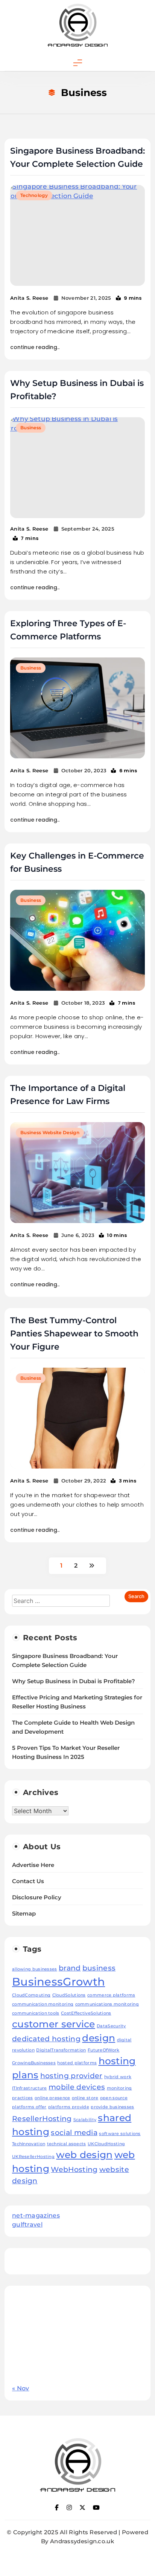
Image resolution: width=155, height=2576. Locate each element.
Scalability (85, 2120)
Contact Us (28, 1881)
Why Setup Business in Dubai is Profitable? (74, 1681)
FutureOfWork (104, 2050)
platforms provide (69, 2107)
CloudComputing (31, 1995)
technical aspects (67, 2144)
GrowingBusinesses (34, 2063)
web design (84, 2155)
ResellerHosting (42, 2119)
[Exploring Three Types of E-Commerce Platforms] (77, 708)
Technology (34, 195)
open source (114, 2098)
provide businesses (112, 2107)
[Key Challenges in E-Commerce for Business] (77, 940)
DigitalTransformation (61, 2050)
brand (70, 1968)
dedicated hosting (46, 2039)
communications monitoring (107, 2004)
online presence (52, 2098)
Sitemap (24, 1914)
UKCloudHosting (106, 2144)
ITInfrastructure (30, 2088)
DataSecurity (111, 2026)
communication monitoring (43, 2004)
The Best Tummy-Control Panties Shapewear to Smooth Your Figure (74, 1334)
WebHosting (74, 2170)
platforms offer (29, 2107)
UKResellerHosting (33, 2157)
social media (74, 2133)
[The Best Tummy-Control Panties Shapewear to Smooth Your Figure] (77, 1418)
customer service (54, 2024)
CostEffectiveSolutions (86, 2013)
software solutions (120, 2134)
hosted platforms (77, 2063)
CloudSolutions (69, 1995)
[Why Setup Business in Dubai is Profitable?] (77, 468)
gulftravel (27, 2224)
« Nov (21, 2388)
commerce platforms (111, 1995)
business (99, 1968)
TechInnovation (29, 2144)
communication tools (36, 2013)
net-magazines (36, 2215)
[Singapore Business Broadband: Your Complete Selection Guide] (77, 236)
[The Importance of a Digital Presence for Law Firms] (77, 1173)
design (99, 2038)
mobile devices (77, 2087)
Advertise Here (33, 1865)
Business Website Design (50, 1132)
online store (85, 2098)
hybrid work (118, 2077)
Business (31, 428)
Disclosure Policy (37, 1897)
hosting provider (71, 2076)
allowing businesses (35, 1969)
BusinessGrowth (59, 1982)
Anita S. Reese (29, 298)
